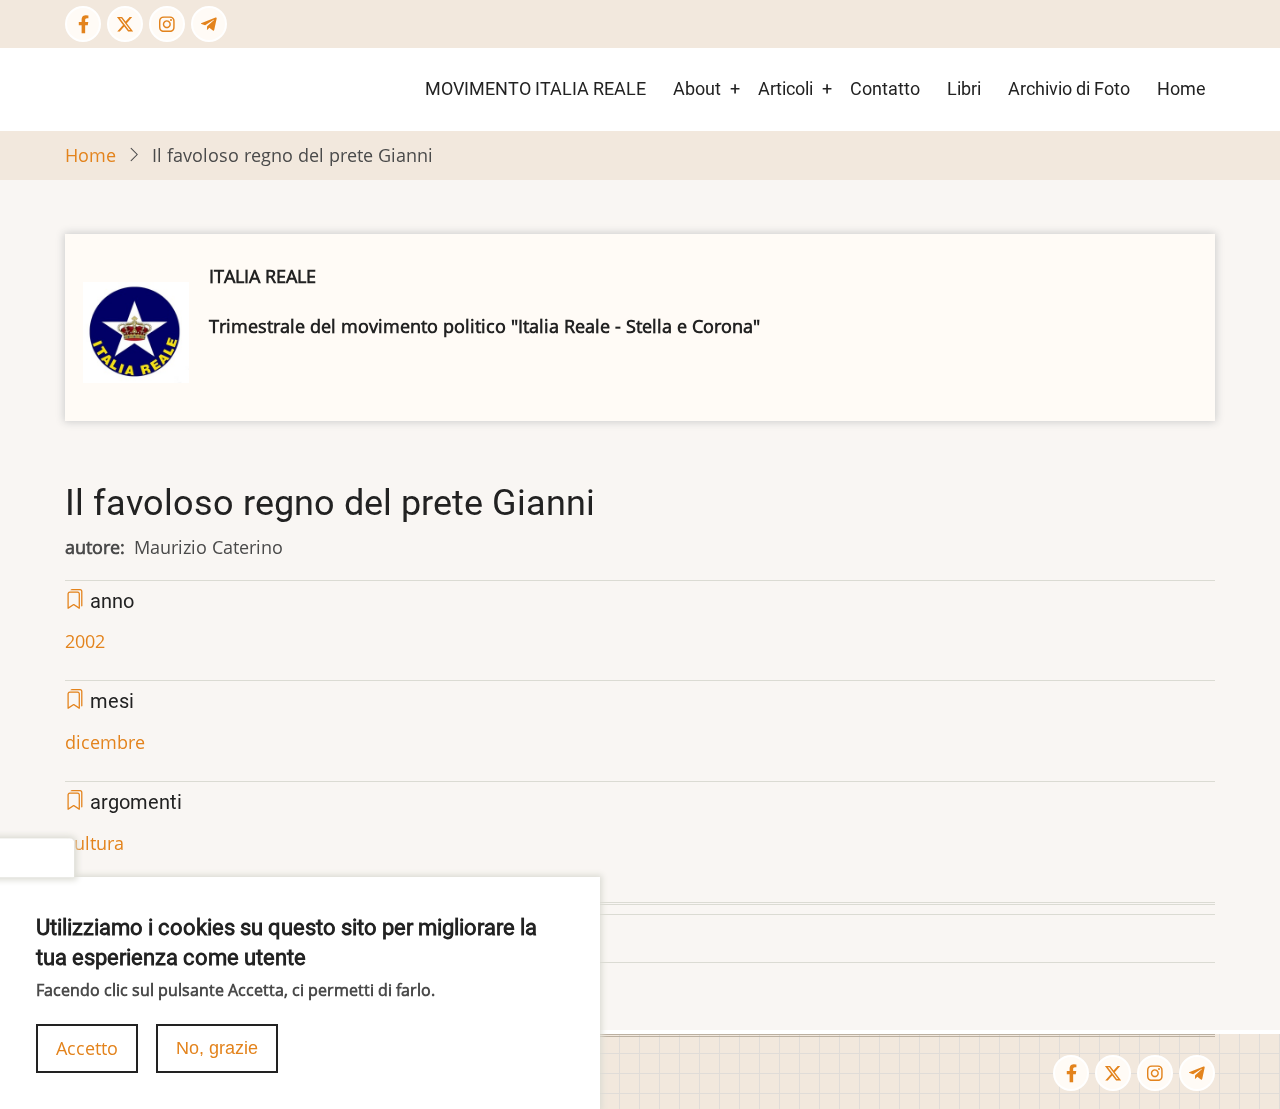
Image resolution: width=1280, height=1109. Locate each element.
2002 (85, 641)
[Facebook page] (83, 24)
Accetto (87, 1048)
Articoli (785, 88)
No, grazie (217, 1048)
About (697, 88)
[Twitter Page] (125, 24)
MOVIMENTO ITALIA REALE (535, 88)
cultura (94, 843)
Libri (964, 88)
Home (1181, 88)
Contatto (885, 88)
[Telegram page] (209, 24)
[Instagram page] (167, 24)
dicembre (105, 742)
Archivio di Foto (1069, 88)
